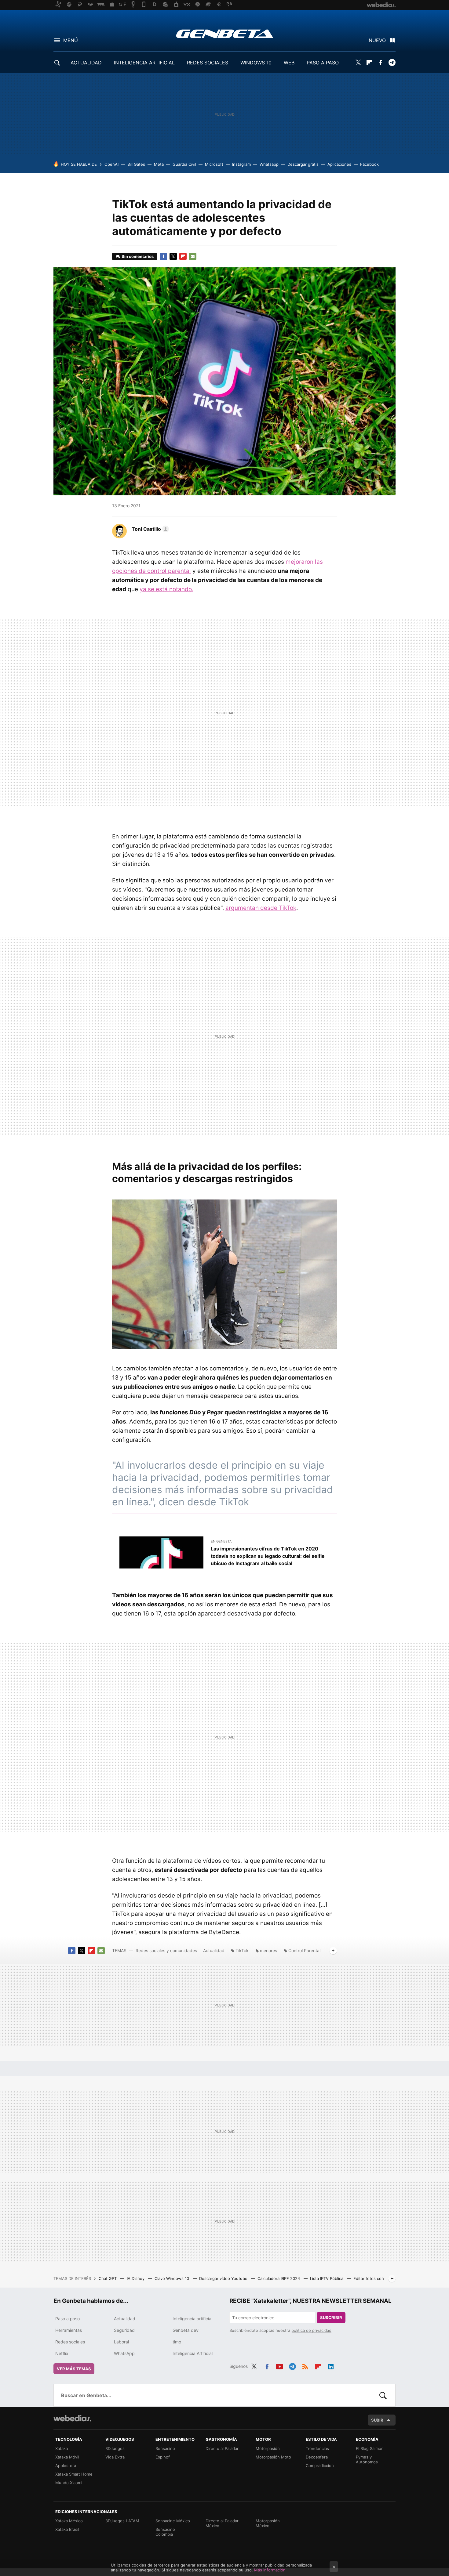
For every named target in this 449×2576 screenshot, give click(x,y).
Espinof (163, 2457)
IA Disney (136, 2278)
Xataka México (69, 2521)
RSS (305, 2365)
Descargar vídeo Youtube (224, 2278)
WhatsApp (124, 2353)
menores (268, 1950)
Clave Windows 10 (172, 2278)
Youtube (279, 2365)
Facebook (381, 63)
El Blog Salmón (370, 2448)
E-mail (193, 256)
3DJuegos (115, 2448)
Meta (159, 164)
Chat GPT (108, 2278)
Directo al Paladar (222, 2448)
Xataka (62, 2448)
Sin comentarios (138, 256)
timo (177, 2342)
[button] (149, 529)
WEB (289, 63)
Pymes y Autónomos (367, 2459)
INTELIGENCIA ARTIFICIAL (144, 63)
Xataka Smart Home (74, 2474)
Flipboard (369, 63)
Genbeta (225, 34)
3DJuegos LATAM (122, 2521)
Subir (377, 2420)
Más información (270, 2570)
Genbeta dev (186, 2330)
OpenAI (111, 164)
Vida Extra (115, 2457)
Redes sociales (70, 2342)
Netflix (62, 2353)
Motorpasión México (268, 2523)
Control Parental (304, 1950)
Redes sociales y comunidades (166, 1950)
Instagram (241, 164)
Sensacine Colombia (165, 2532)
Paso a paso (68, 2319)
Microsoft (214, 164)
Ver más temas (74, 2369)
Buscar (383, 2395)
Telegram (392, 63)
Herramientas (69, 2330)
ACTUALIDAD (86, 63)
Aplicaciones (339, 164)
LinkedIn (331, 2365)
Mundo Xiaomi (69, 2483)
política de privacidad (311, 2330)
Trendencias (317, 2448)
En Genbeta (221, 1541)
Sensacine (165, 2448)
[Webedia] (72, 2418)
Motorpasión (268, 2448)
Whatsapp (269, 164)
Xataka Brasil (67, 2529)
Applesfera (66, 2466)
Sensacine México (173, 2521)
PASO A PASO (323, 63)
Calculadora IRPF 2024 (279, 2278)
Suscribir (331, 2317)
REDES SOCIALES (208, 63)
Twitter (358, 63)
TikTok (242, 1950)
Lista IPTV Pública (327, 2278)
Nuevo (377, 40)
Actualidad (214, 1950)
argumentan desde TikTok (261, 908)
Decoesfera (317, 2457)
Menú (71, 40)
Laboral (121, 2342)
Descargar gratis (303, 164)
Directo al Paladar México (222, 2523)
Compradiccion (320, 2466)
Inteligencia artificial (192, 2319)
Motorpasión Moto (273, 2457)
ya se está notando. (166, 589)
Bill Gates (136, 164)
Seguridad (124, 2330)
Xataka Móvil (67, 2457)
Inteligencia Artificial (193, 2353)
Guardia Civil (184, 164)
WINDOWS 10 (256, 63)
